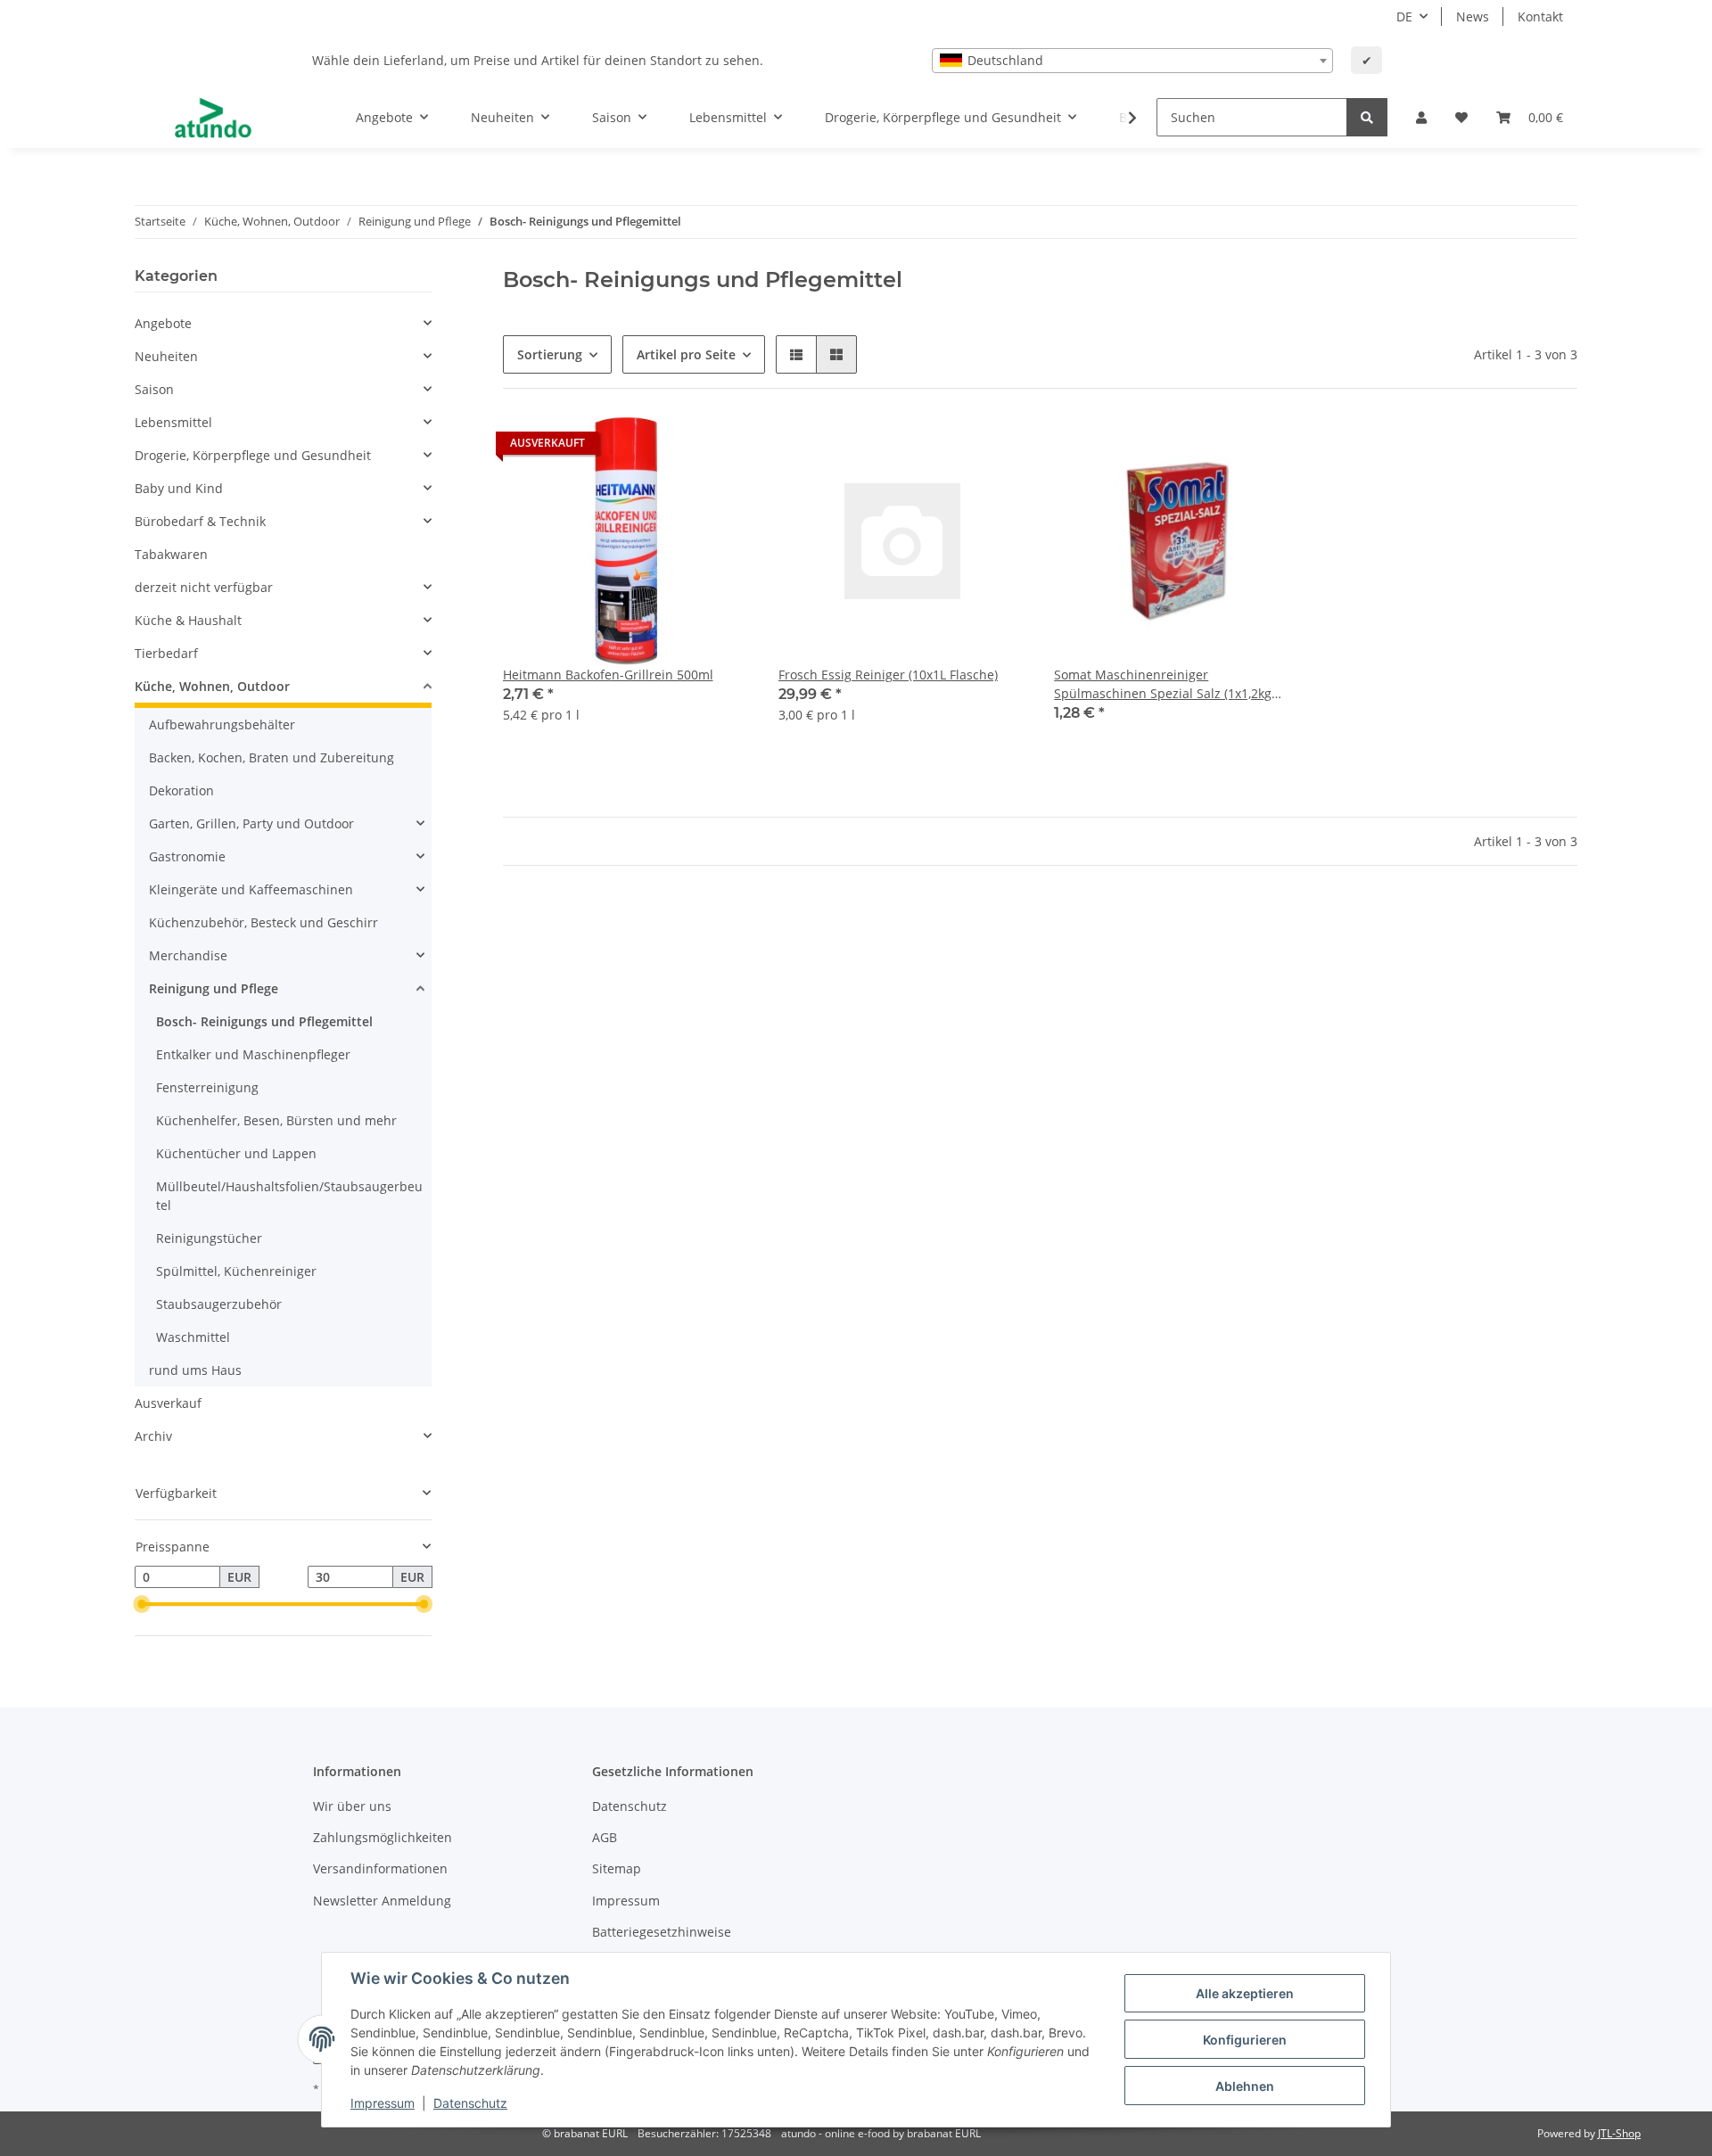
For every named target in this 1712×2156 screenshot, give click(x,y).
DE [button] (1404, 16)
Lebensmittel (173, 422)
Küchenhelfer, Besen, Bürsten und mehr (276, 1120)
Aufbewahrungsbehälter (222, 724)
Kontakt (1540, 16)
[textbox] (1132, 61)
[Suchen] (1367, 117)
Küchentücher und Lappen (236, 1153)
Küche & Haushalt (188, 620)
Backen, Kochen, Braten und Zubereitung (272, 757)
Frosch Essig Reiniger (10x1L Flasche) (888, 675)
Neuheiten (166, 356)
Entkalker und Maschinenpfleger (253, 1054)
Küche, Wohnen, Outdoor (212, 686)
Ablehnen (1245, 2086)
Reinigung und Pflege (214, 988)
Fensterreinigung (207, 1087)
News (1473, 16)
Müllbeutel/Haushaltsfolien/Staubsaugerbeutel (289, 1196)
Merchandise (188, 955)
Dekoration (181, 790)
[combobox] (1132, 61)
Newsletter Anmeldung (382, 1901)
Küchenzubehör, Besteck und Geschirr (263, 922)
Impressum (626, 1901)
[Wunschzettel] (1461, 117)
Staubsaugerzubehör (219, 1304)
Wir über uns (352, 1806)
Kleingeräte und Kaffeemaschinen (251, 889)
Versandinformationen (380, 1868)
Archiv (153, 1436)
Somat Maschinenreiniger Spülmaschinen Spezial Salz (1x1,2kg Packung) (1163, 684)
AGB (605, 1837)
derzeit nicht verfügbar (204, 587)
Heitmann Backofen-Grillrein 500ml (608, 675)
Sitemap (617, 1868)
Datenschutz (630, 1806)
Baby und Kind (179, 488)
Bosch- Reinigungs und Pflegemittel (264, 1021)
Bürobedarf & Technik (200, 521)
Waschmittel (193, 1337)
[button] (1421, 117)
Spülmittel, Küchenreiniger (236, 1271)
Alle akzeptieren (1245, 1993)
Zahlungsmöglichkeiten (383, 1837)
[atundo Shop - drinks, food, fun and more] (213, 118)
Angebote (163, 323)
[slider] (142, 1605)
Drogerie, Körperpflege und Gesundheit (253, 455)
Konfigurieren (1245, 2040)
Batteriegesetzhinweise (662, 1932)
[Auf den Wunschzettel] (720, 448)
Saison (154, 389)
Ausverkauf (168, 1403)
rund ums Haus (195, 1370)
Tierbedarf (166, 653)
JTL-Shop (1619, 2133)
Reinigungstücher (209, 1238)
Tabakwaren (171, 554)
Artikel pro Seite (686, 354)
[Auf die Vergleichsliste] (673, 448)
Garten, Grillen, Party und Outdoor (251, 823)
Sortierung (550, 354)
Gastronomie (187, 856)
